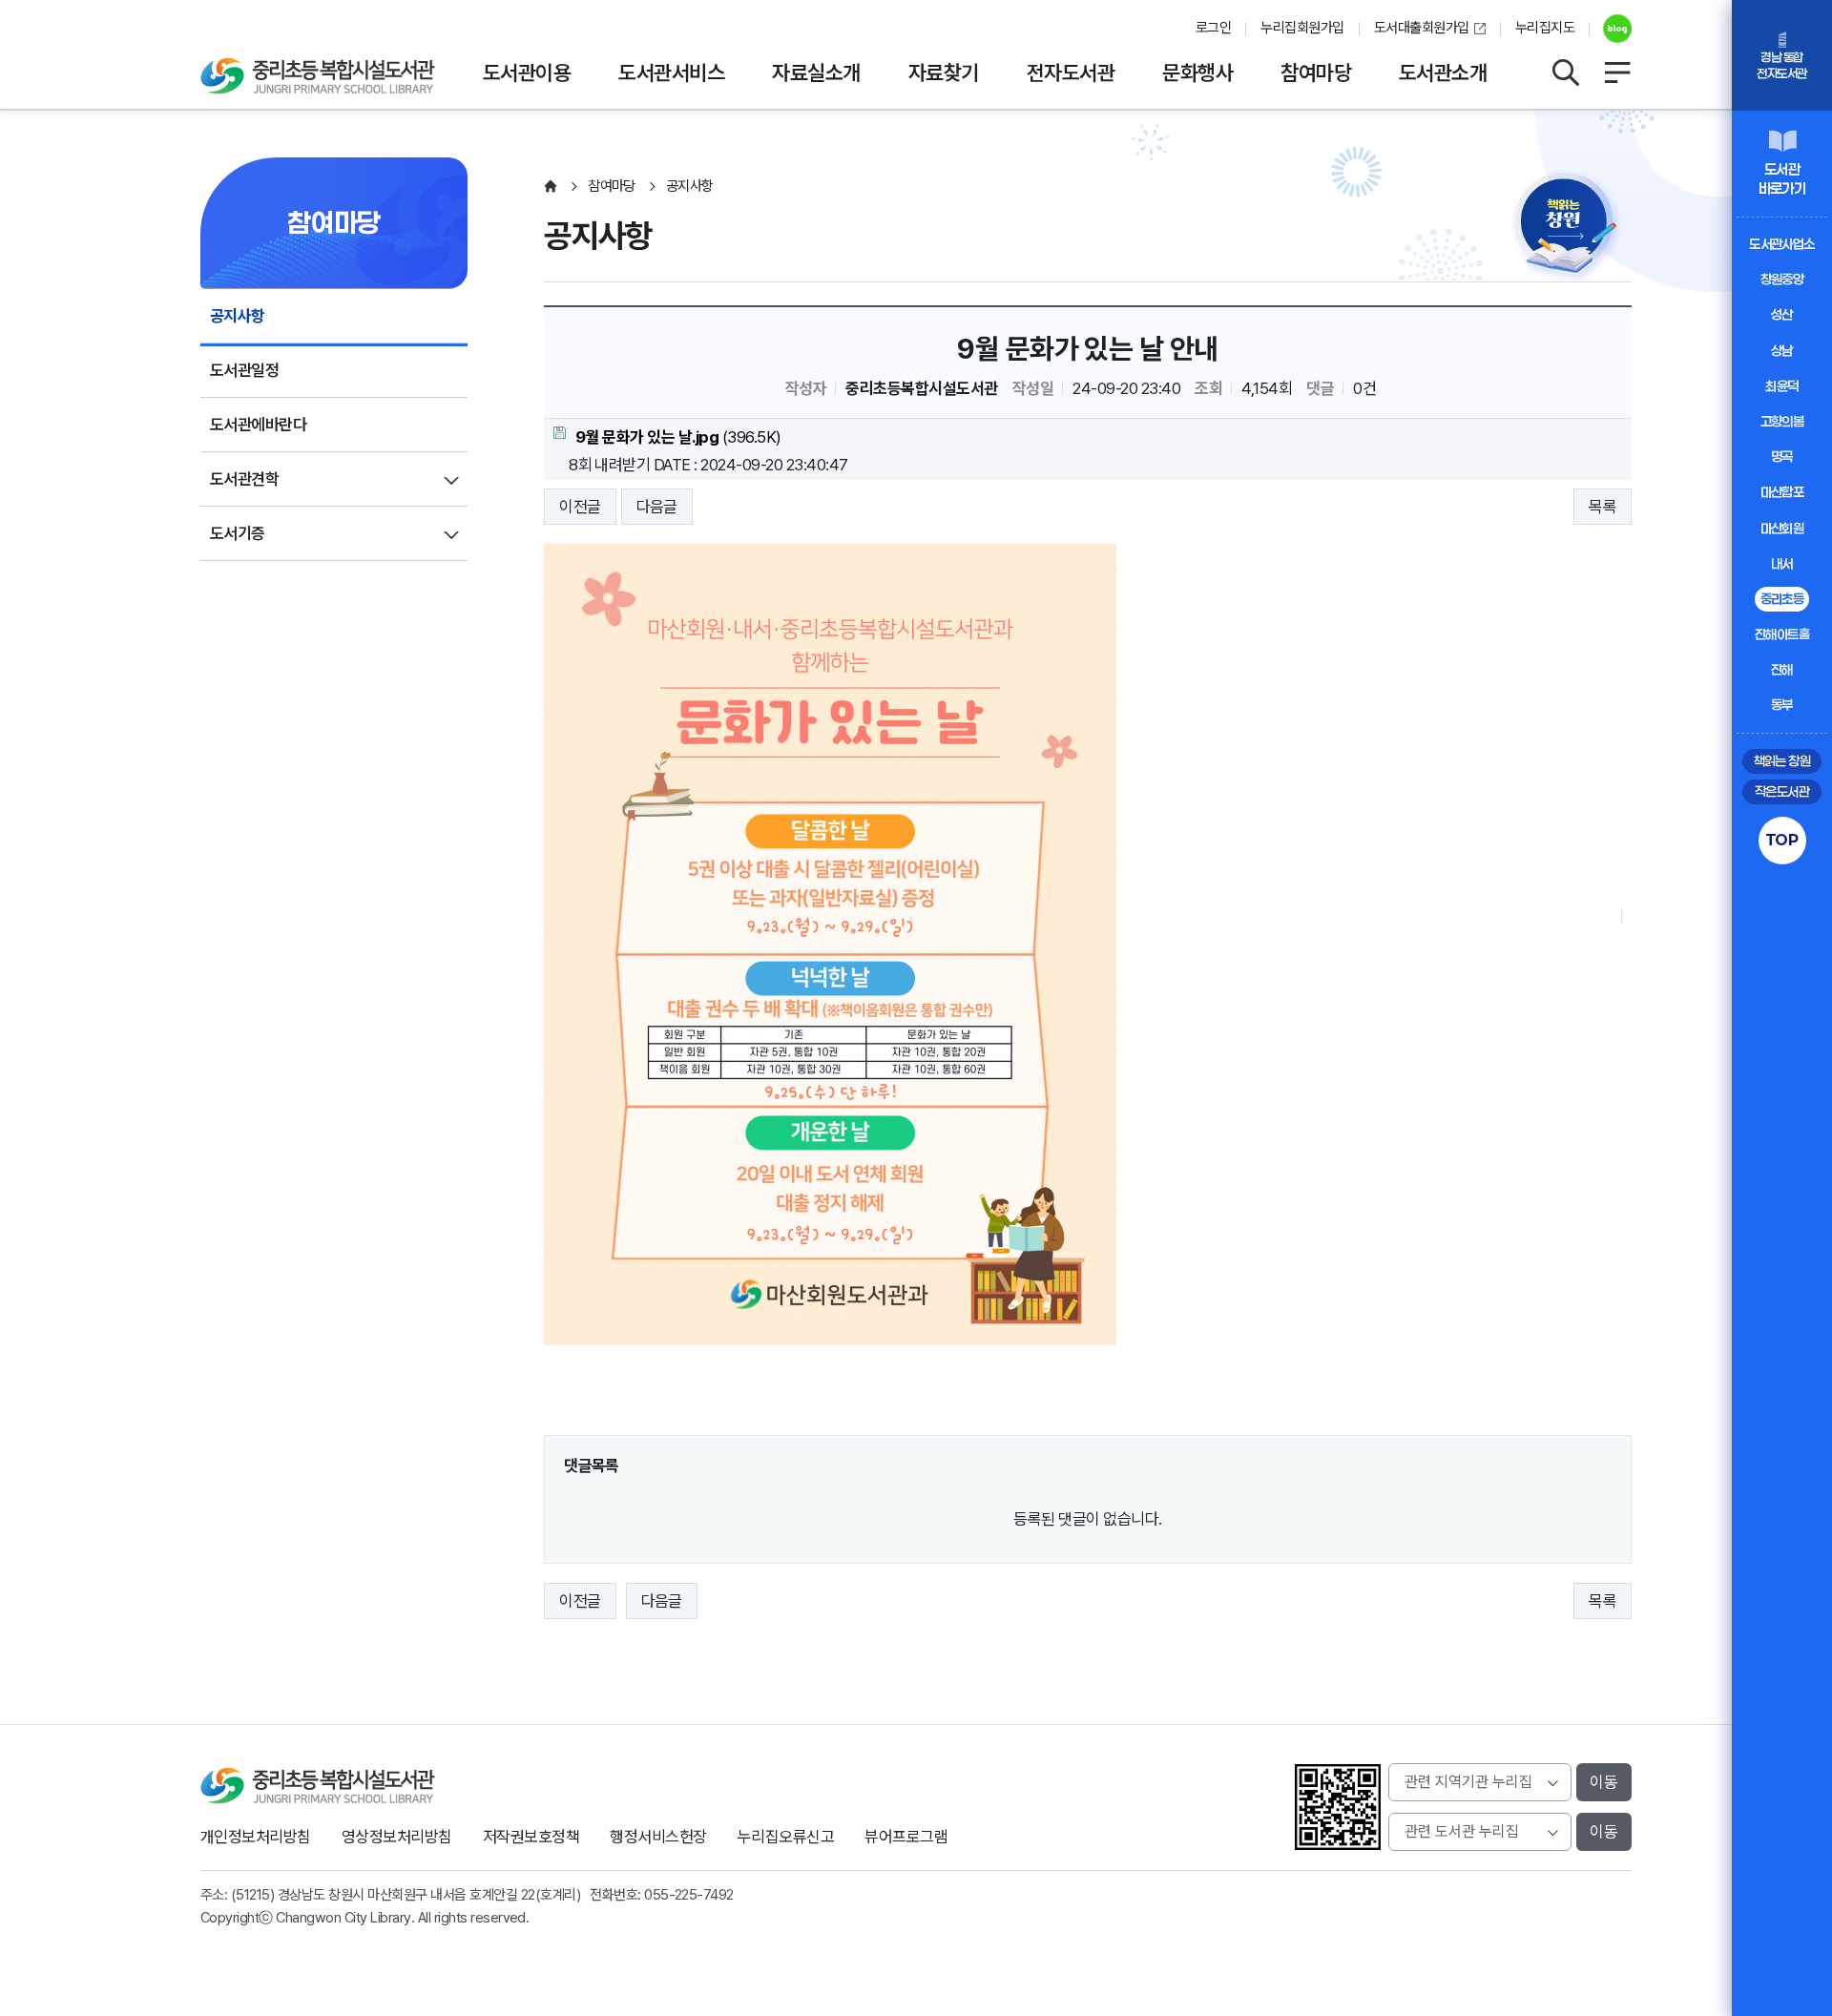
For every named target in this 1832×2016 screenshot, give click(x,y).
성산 (1782, 314)
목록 (1603, 507)
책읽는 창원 (1782, 761)
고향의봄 (1782, 421)
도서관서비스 (671, 73)
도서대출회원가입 (1422, 28)
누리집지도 (1545, 28)
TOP (1782, 840)
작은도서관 (1782, 791)
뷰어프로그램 (906, 1837)
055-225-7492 (689, 1895)
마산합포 (1782, 492)
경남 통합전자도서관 (1781, 65)
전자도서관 (1071, 73)
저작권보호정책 (531, 1837)
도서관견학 (244, 479)
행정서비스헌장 (658, 1837)
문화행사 (1197, 73)
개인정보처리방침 (256, 1837)
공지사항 (238, 316)
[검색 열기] (1565, 73)
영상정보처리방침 (397, 1837)
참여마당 (1316, 73)
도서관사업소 (1782, 244)
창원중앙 (1782, 279)
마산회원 (1782, 528)
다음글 (657, 507)
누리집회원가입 (1302, 28)
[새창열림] (1610, 29)
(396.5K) (678, 437)
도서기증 (238, 533)
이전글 (580, 507)
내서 (1782, 563)
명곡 (1782, 457)
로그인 (1213, 28)
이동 (1604, 1782)
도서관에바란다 (258, 425)
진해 (1782, 669)
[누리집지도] (1617, 73)
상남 (1782, 351)
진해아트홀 (1782, 634)
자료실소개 (816, 73)
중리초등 (1782, 599)
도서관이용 (527, 73)
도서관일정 (244, 370)
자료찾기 (944, 73)
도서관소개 (1443, 73)
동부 (1782, 705)
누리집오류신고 (786, 1837)
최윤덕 (1781, 386)
